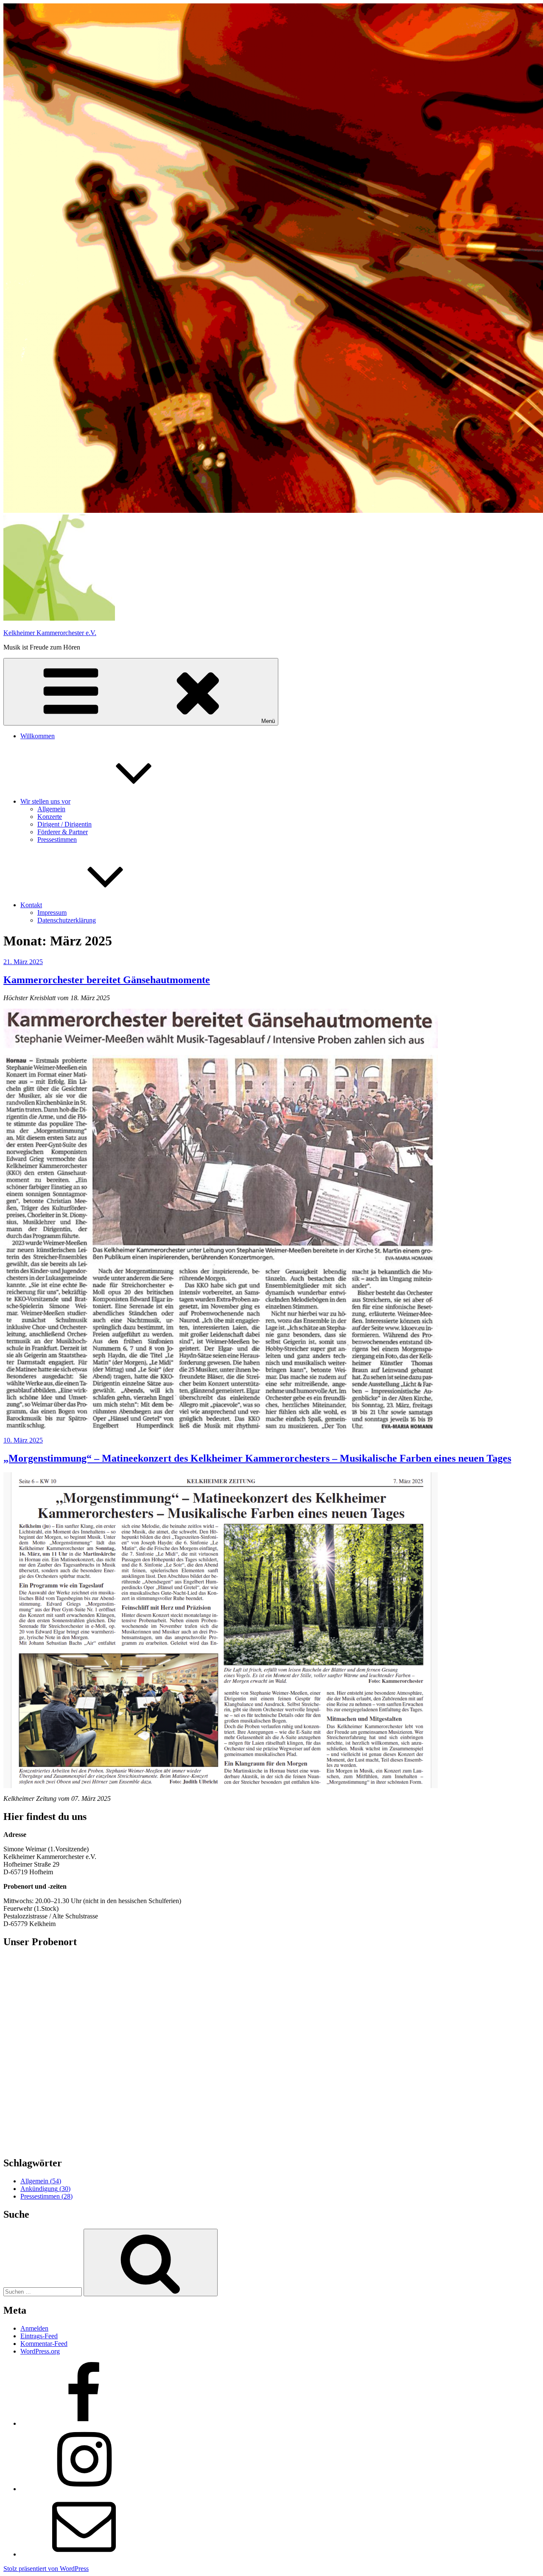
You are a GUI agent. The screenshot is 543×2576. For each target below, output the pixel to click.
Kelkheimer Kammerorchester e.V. (50, 633)
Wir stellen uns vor (45, 801)
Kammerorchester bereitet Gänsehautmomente (107, 980)
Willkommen (38, 736)
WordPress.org (40, 2351)
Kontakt (31, 905)
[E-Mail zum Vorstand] (84, 2554)
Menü (268, 721)
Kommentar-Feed (44, 2344)
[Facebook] (84, 2423)
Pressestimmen (57, 839)
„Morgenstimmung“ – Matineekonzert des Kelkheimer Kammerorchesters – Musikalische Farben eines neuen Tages (257, 1458)
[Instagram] (84, 2489)
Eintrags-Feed (39, 2336)
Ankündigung (45, 2189)
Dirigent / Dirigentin (64, 824)
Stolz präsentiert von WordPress (46, 2569)
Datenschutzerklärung (67, 920)
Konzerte (50, 817)
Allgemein (51, 809)
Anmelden (34, 2328)
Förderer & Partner (63, 832)
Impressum (52, 913)
